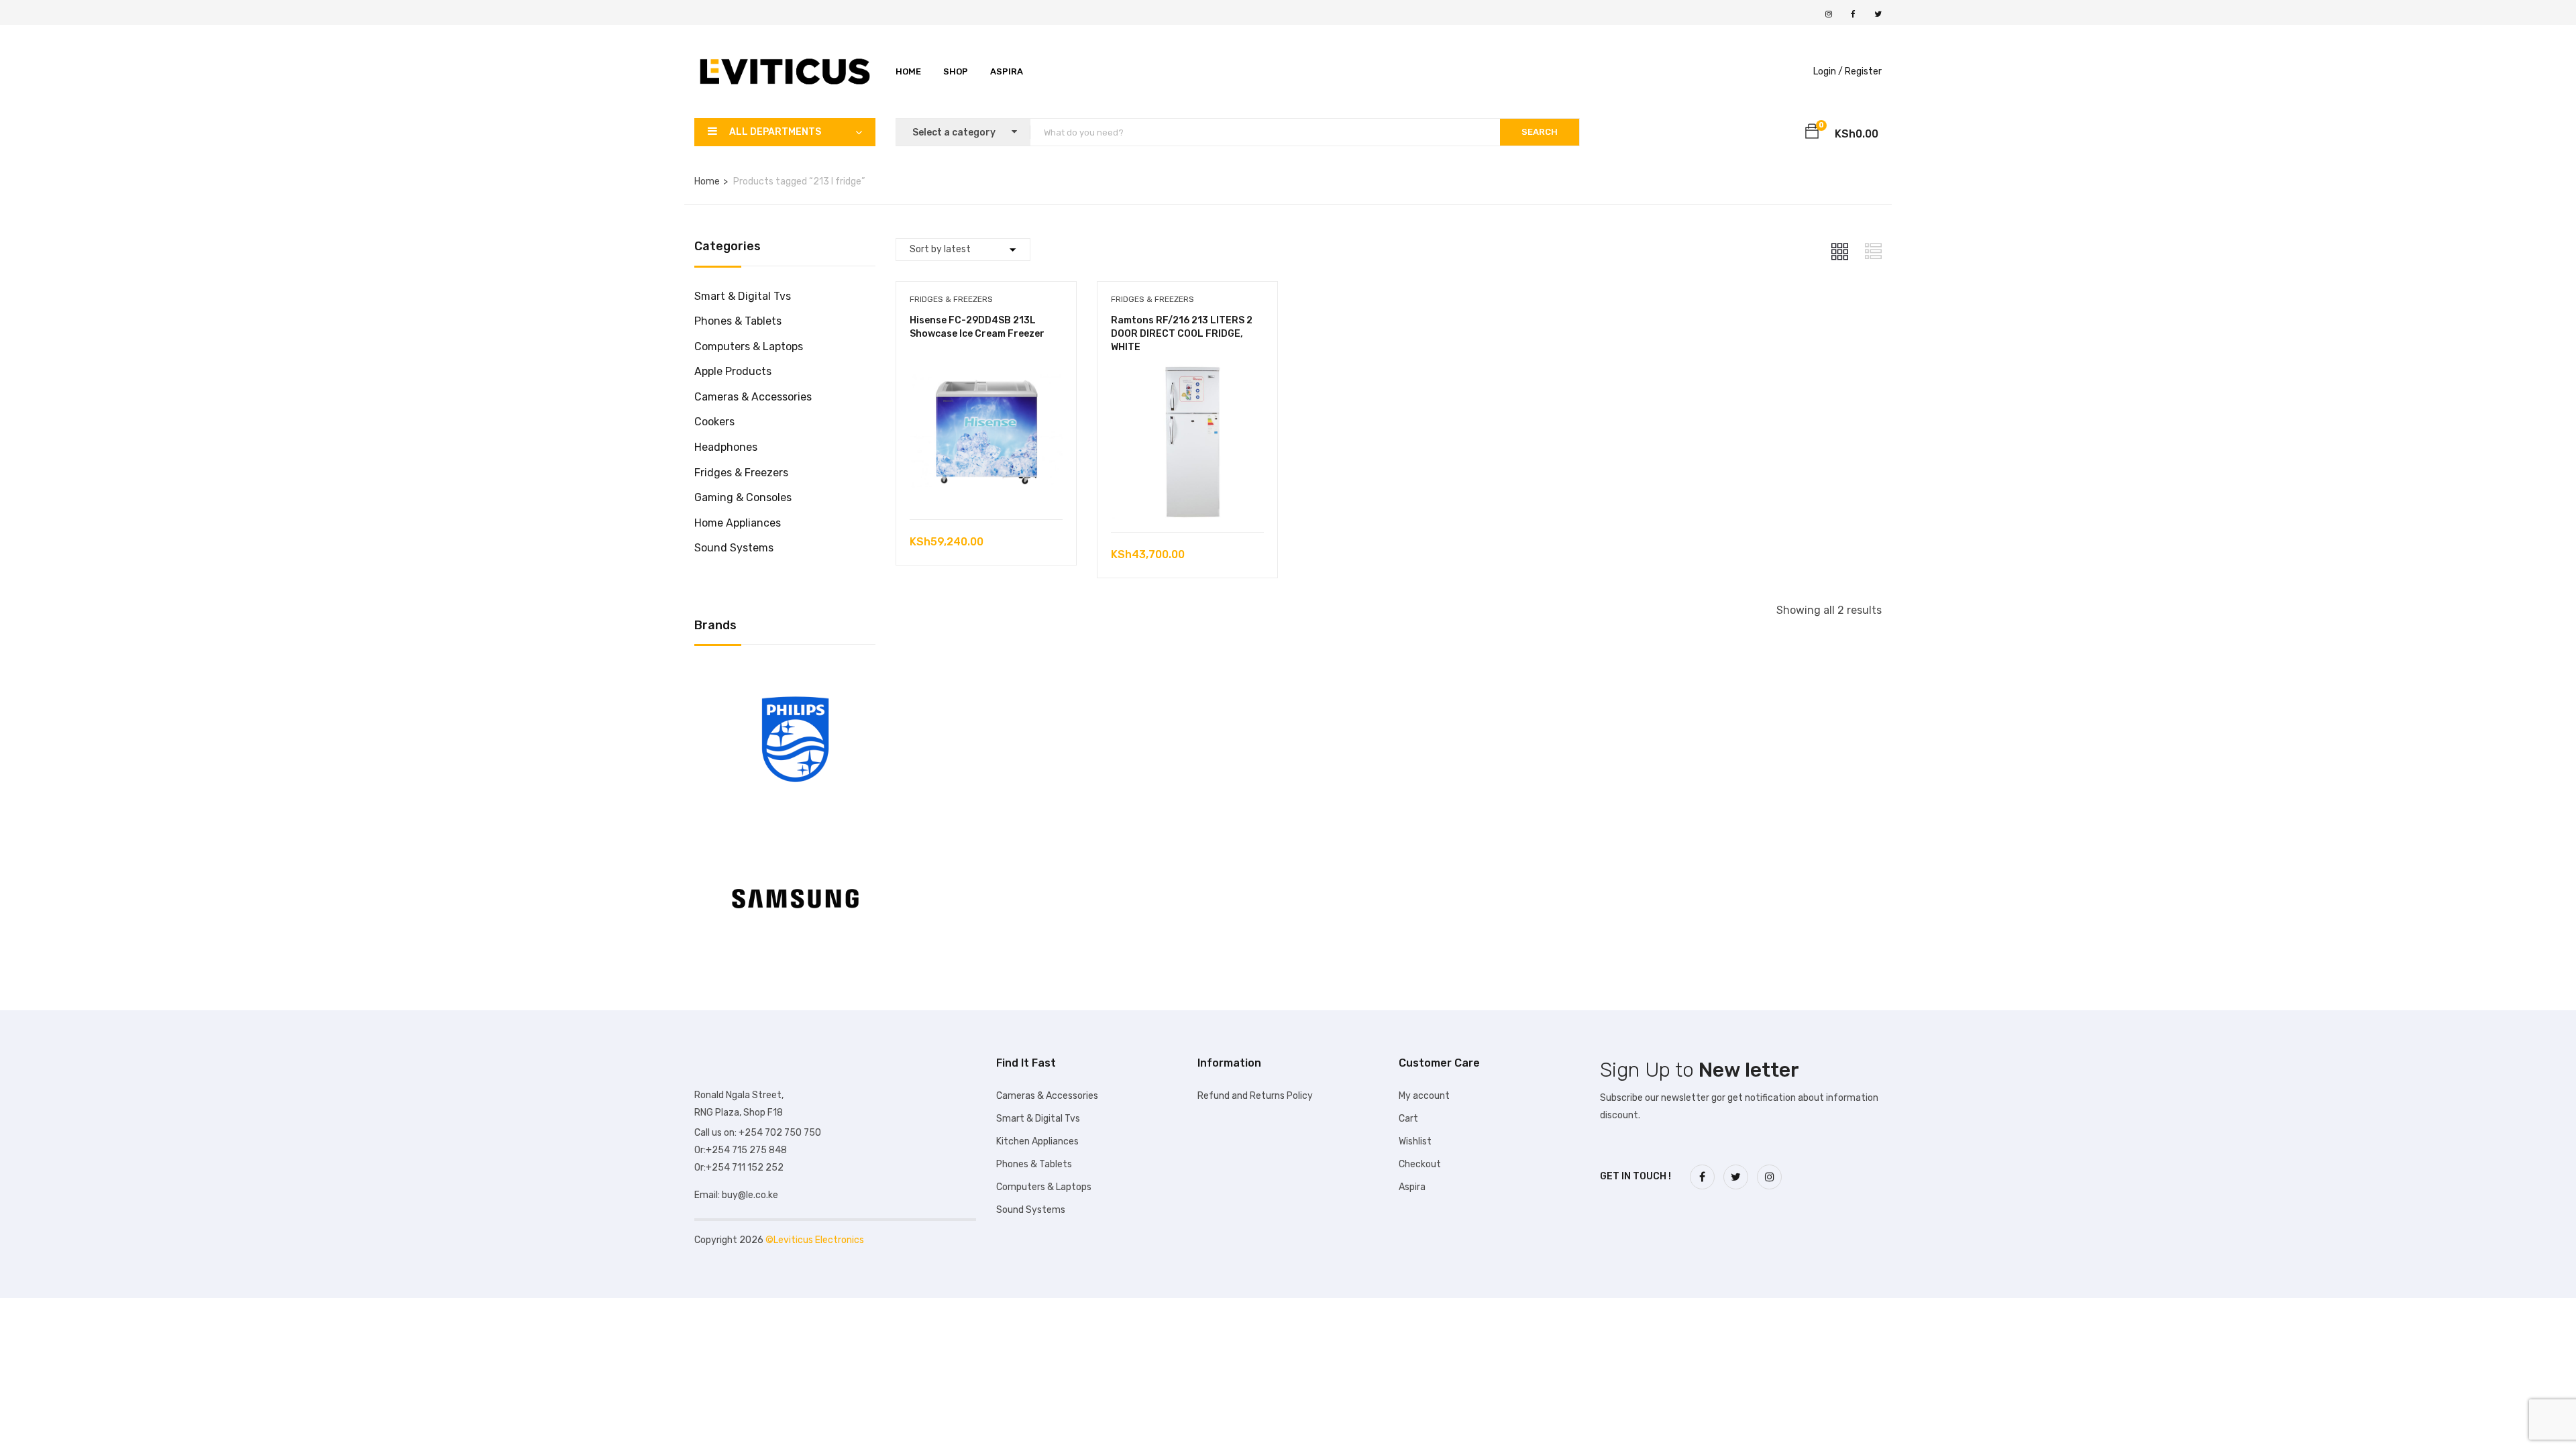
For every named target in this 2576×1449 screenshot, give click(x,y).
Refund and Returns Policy (1255, 1096)
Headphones (726, 447)
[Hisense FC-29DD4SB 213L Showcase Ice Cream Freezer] (986, 363)
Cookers (714, 422)
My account (1424, 1096)
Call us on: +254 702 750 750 (758, 1133)
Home (908, 71)
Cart (1408, 1119)
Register (1863, 71)
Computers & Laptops (749, 346)
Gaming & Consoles (743, 497)
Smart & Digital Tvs (743, 296)
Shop (956, 71)
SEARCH (1540, 132)
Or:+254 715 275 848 (741, 1150)
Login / (1828, 71)
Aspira (1007, 71)
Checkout (1420, 1164)
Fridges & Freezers (741, 473)
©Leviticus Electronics (815, 1240)
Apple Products (733, 371)
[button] (1812, 133)
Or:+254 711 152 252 (739, 1168)
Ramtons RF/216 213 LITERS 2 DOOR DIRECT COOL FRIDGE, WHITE (1182, 333)
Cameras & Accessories (753, 397)
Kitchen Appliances (1037, 1141)
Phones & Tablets (738, 321)
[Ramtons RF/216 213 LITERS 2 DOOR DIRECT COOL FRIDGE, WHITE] (1187, 375)
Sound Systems (734, 548)
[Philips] (795, 675)
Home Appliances (738, 523)
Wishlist (1415, 1141)
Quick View (986, 485)
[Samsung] (795, 834)
